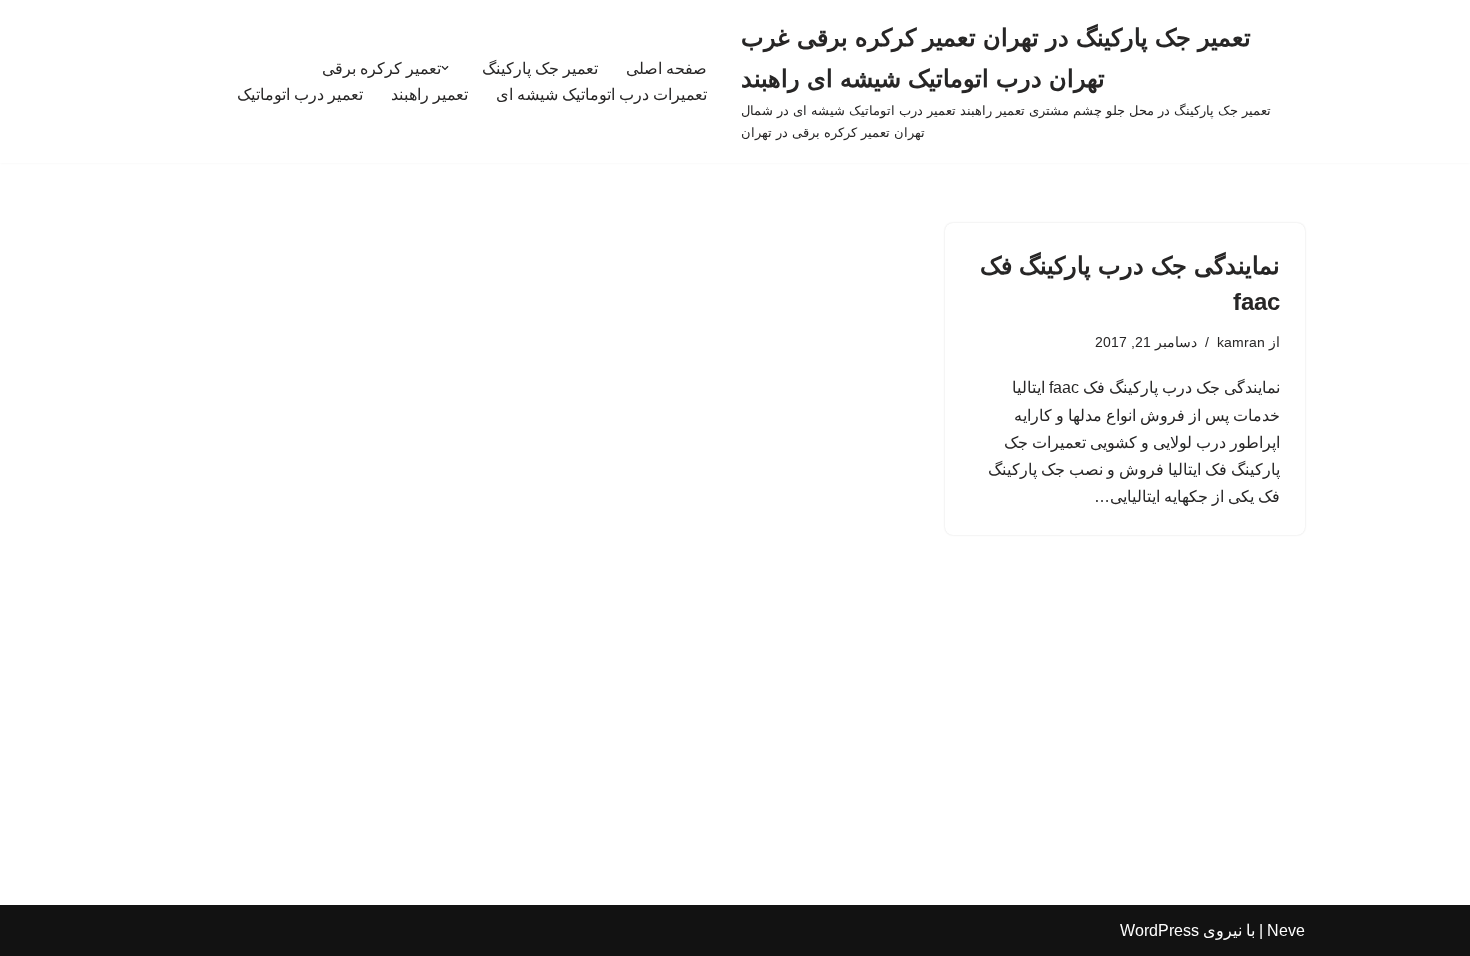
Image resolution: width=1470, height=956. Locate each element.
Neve (1286, 930)
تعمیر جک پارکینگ (540, 68)
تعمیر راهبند (429, 94)
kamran (1241, 342)
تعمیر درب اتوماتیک (300, 94)
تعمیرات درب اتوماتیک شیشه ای (601, 94)
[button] (445, 68)
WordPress (1159, 930)
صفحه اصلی (666, 68)
